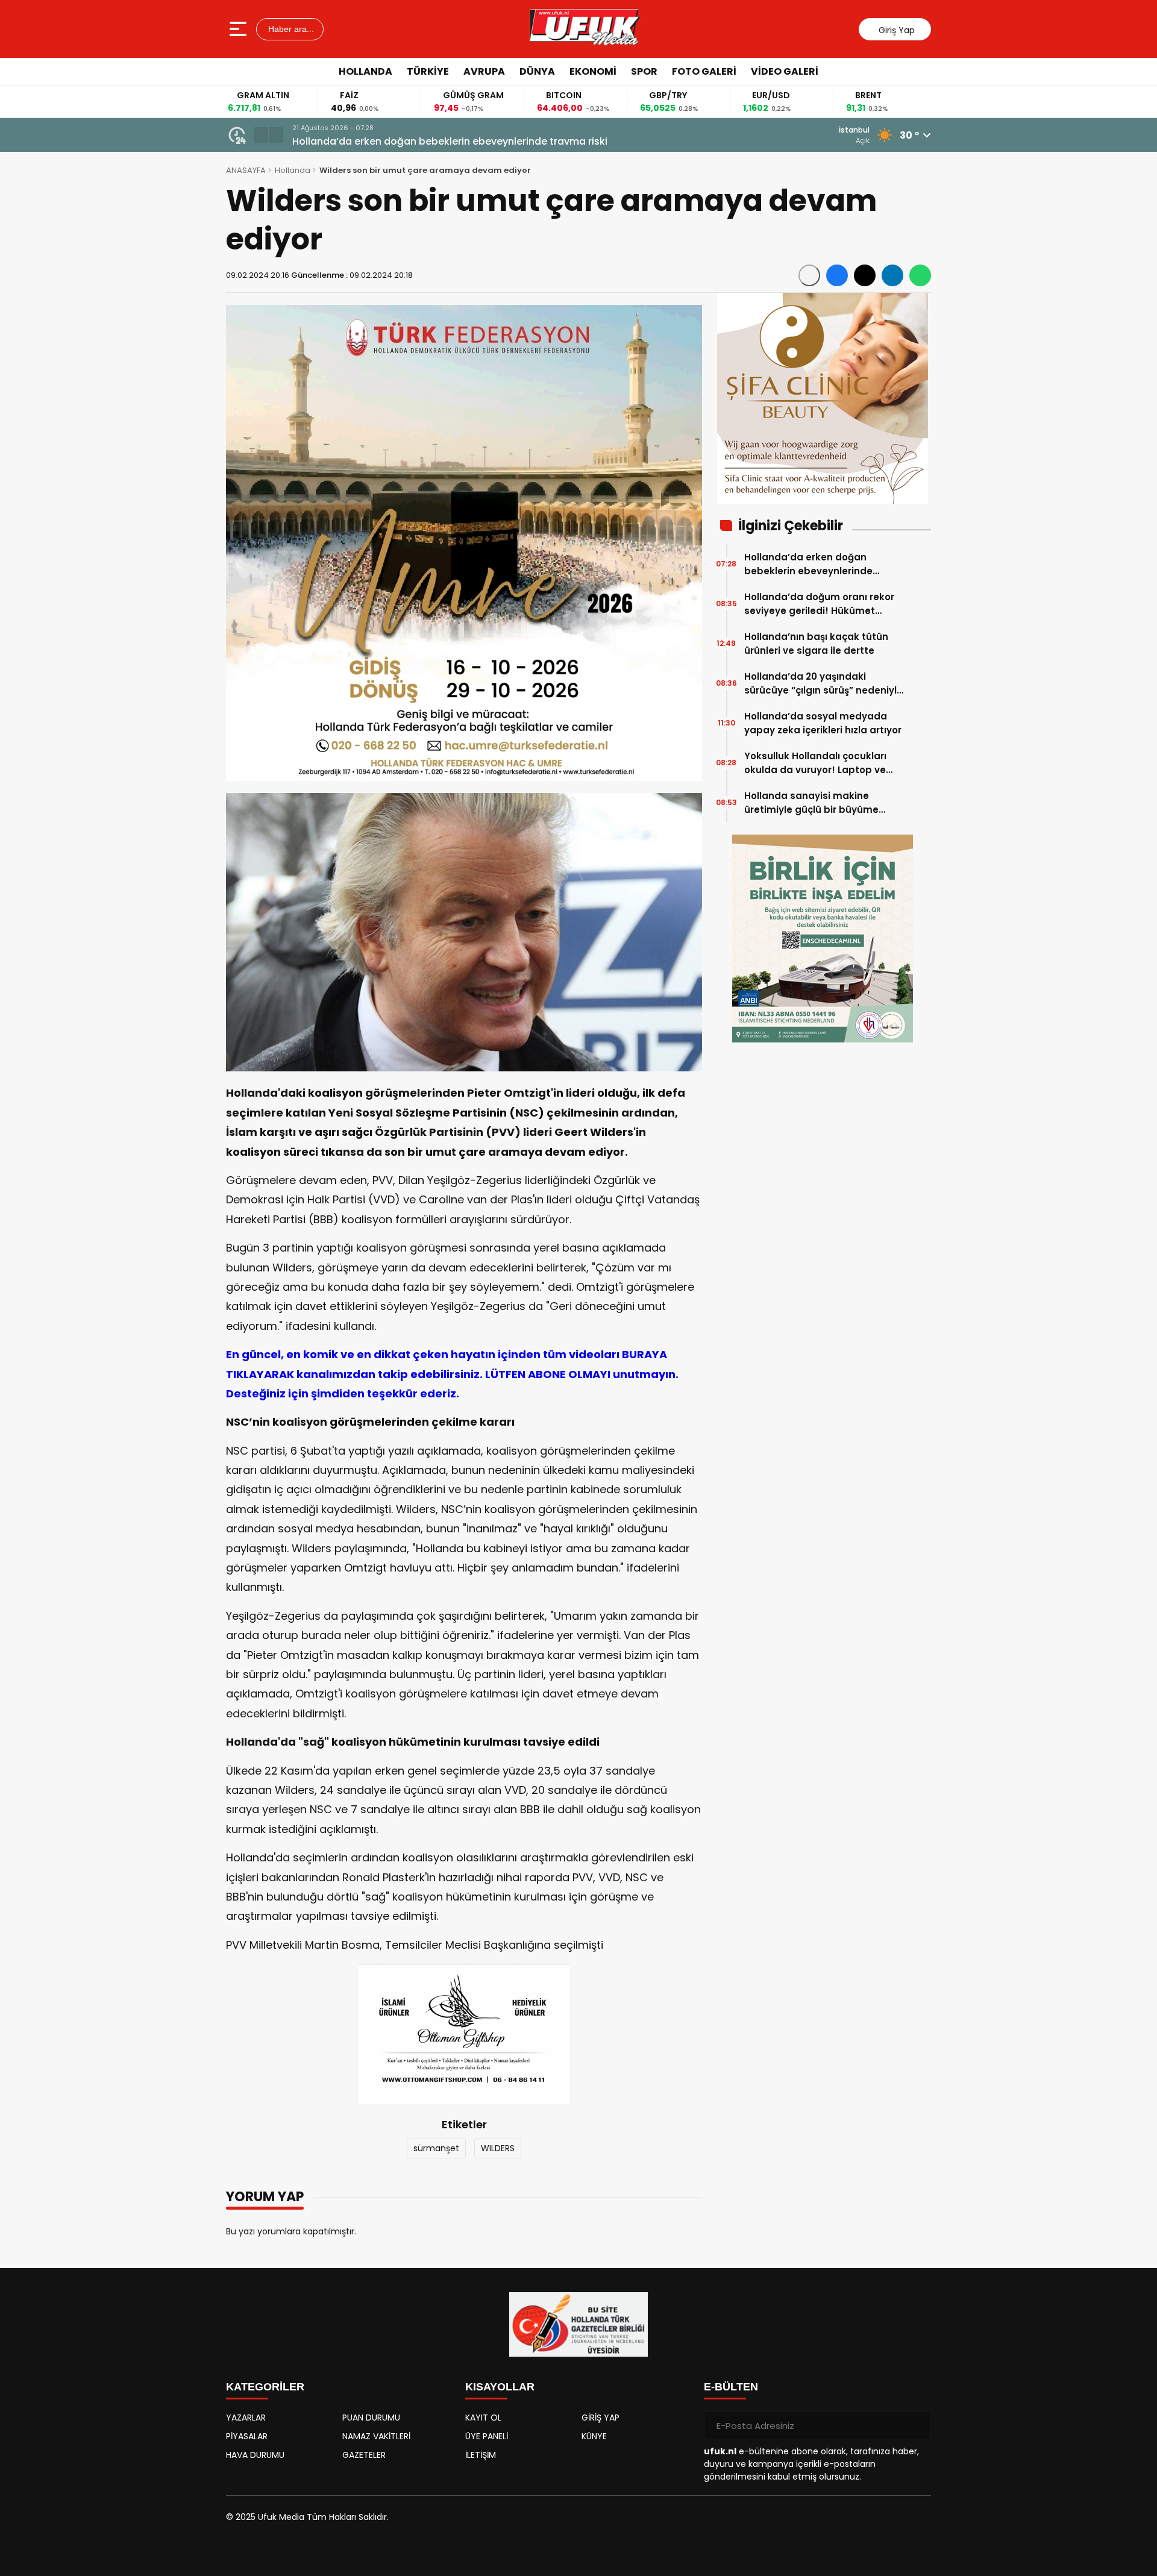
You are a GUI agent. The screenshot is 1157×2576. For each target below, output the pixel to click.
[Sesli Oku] (809, 275)
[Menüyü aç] (240, 29)
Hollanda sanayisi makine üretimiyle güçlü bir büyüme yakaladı (811, 803)
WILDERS (498, 2148)
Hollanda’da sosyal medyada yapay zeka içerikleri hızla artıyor (823, 723)
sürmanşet (436, 2148)
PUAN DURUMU (371, 2418)
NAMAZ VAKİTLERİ (376, 2436)
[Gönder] (917, 2425)
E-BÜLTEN (731, 2387)
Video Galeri (785, 71)
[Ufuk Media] (585, 29)
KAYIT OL (483, 2418)
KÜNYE (594, 2436)
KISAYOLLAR (500, 2387)
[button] (261, 135)
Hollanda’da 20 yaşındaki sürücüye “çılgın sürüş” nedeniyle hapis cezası (823, 684)
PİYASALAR (247, 2436)
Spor (644, 71)
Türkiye (428, 71)
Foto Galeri (704, 71)
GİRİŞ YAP (600, 2418)
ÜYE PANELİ (487, 2436)
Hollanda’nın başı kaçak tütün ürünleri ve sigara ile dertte (816, 644)
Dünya (537, 71)
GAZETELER (364, 2455)
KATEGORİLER (265, 2387)
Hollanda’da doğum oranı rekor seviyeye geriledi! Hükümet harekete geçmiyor (819, 604)
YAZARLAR (246, 2418)
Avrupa (484, 71)
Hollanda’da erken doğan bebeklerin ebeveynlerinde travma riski (450, 141)
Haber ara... (290, 29)
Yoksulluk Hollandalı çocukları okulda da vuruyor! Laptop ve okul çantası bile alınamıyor (815, 763)
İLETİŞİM (481, 2455)
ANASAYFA (246, 170)
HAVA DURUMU (255, 2455)
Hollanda (365, 71)
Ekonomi (593, 71)
